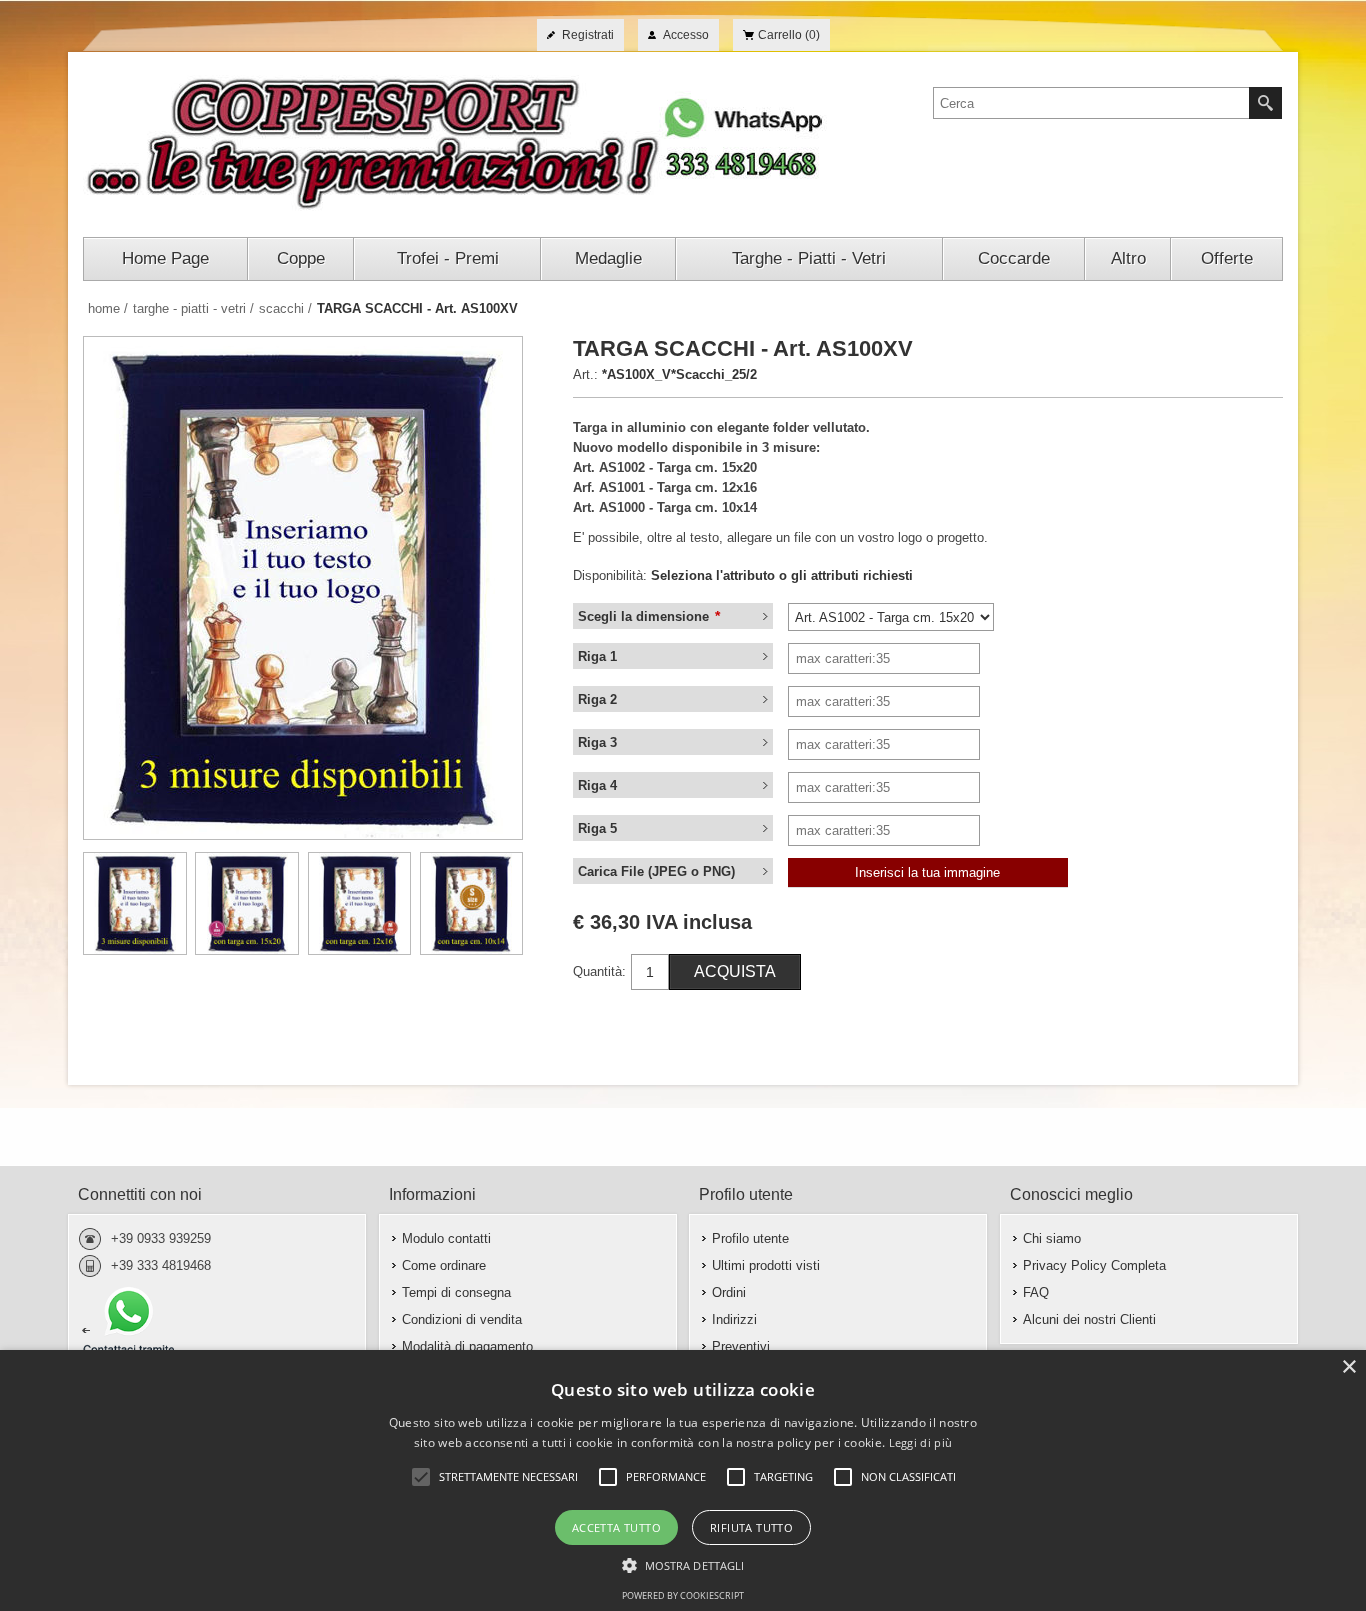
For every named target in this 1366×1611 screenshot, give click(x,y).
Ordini (729, 1292)
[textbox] (1091, 103)
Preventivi (741, 1346)
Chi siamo (1052, 1238)
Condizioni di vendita (462, 1319)
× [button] (1348, 1367)
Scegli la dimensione (645, 616)
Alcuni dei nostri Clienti (1089, 1319)
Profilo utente (750, 1238)
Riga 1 (597, 656)
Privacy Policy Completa (1094, 1265)
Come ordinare (444, 1265)
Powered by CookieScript (683, 1595)
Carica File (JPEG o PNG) (656, 871)
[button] (683, 1564)
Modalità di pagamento (467, 1346)
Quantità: (599, 971)
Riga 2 (597, 699)
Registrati (588, 35)
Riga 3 (597, 742)
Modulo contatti (446, 1238)
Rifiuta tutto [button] (751, 1527)
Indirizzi (734, 1319)
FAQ (1036, 1292)
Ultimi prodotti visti (766, 1265)
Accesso (686, 35)
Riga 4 (597, 785)
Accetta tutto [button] (616, 1527)
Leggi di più (921, 1442)
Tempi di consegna (456, 1292)
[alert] (683, 1480)
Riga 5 (597, 828)
